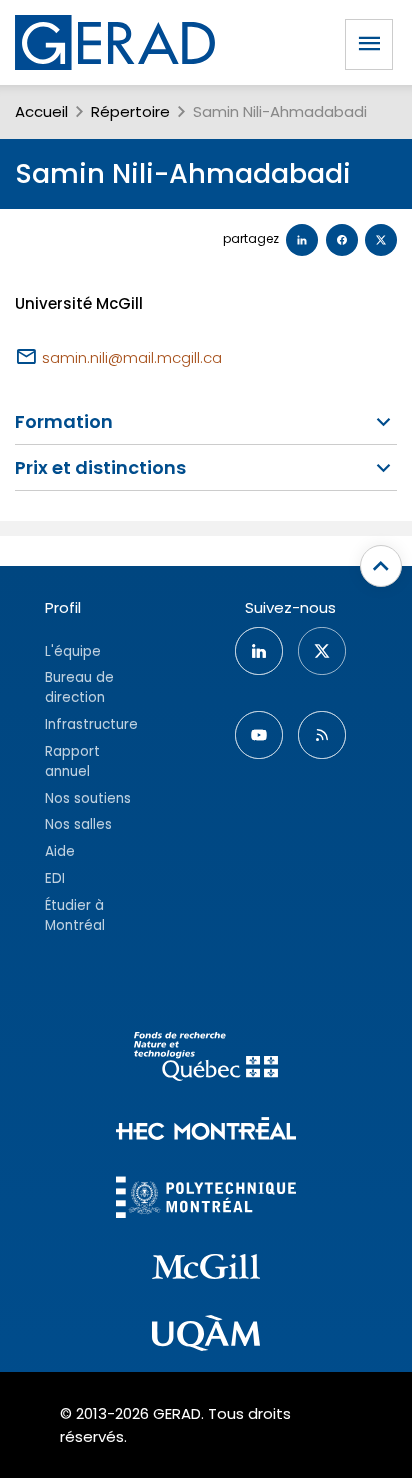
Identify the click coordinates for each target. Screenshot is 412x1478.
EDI (55, 878)
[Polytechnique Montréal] (206, 1199)
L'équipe (73, 651)
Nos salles (78, 824)
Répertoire (130, 111)
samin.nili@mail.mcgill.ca (132, 357)
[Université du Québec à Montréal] (206, 1336)
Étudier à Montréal (75, 915)
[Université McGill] (206, 1270)
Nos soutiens (88, 798)
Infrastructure (91, 724)
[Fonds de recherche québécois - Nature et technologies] (206, 1059)
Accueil (41, 111)
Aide (60, 851)
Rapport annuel (72, 761)
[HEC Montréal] (206, 1131)
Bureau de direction (79, 687)
